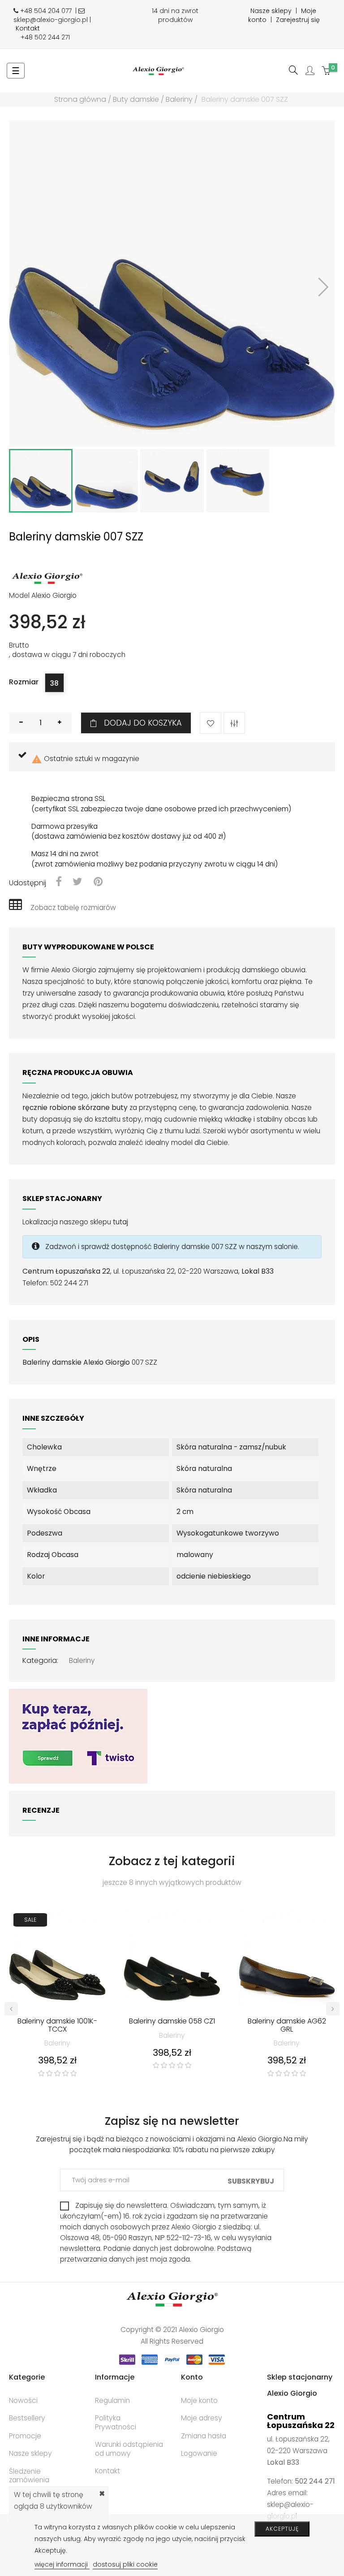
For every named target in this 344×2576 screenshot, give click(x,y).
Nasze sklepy (271, 11)
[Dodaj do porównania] (234, 723)
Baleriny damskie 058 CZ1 (172, 2022)
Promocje (25, 2436)
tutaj (120, 1222)
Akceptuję (282, 2529)
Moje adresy (202, 2418)
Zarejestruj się (298, 20)
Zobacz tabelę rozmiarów (73, 907)
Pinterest (98, 882)
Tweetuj (77, 882)
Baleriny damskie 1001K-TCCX (57, 2026)
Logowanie (199, 2453)
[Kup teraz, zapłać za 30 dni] (78, 1736)
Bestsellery (27, 2418)
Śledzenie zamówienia (29, 2476)
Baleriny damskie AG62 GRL (287, 2026)
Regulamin (112, 2400)
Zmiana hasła (204, 2436)
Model (19, 596)
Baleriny (82, 1660)
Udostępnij (58, 882)
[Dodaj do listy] (211, 723)
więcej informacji (62, 2564)
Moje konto (199, 2400)
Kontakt (28, 28)
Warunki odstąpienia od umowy (129, 2449)
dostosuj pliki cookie (125, 2564)
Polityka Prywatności (116, 2422)
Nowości (23, 2400)
